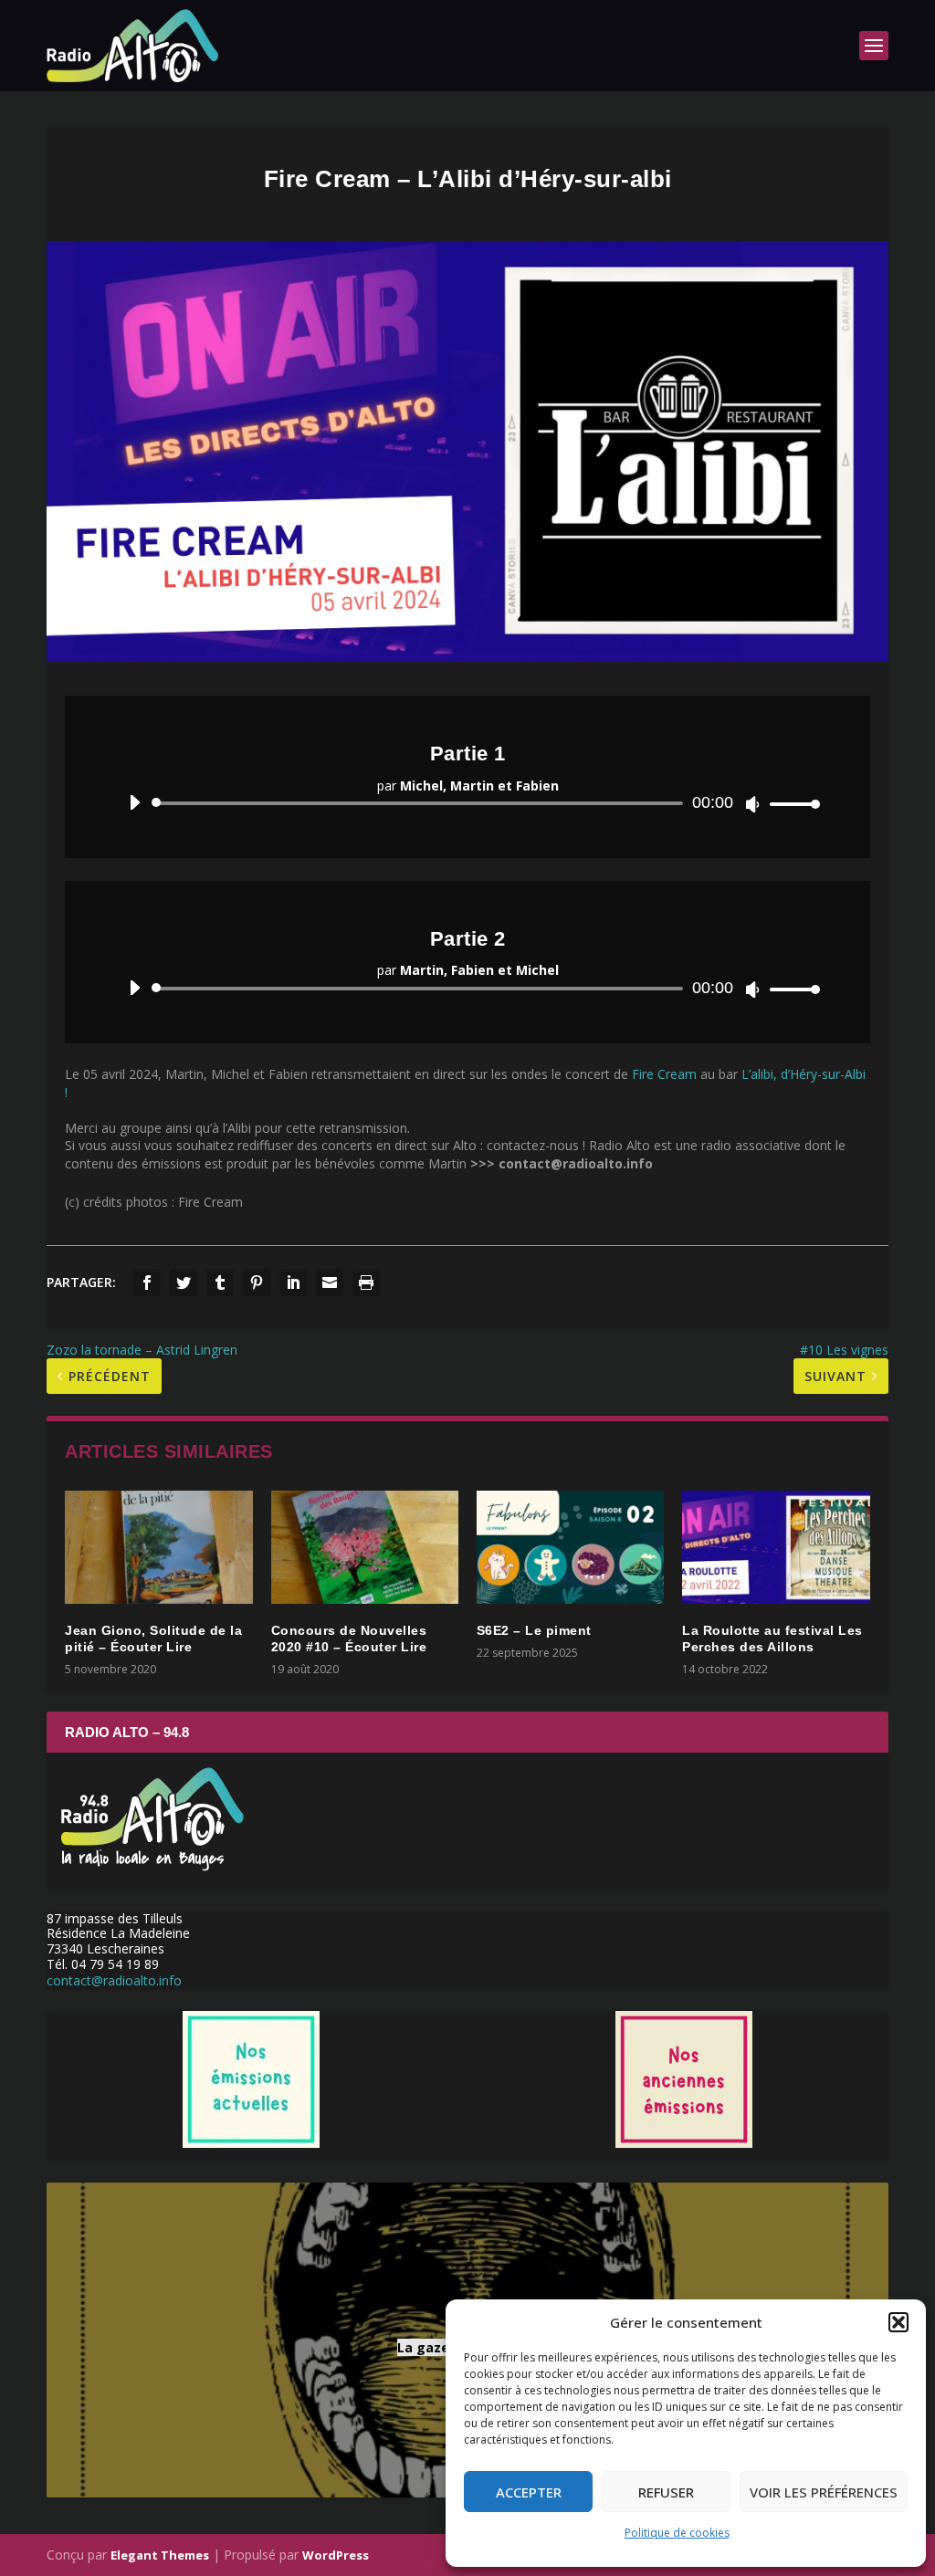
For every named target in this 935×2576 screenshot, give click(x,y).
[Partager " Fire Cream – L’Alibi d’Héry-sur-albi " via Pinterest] (257, 1283)
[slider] (790, 804)
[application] (467, 803)
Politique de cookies (677, 2533)
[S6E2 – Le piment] (570, 1547)
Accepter (529, 2492)
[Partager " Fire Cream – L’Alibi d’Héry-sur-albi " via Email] (330, 1283)
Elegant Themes (160, 2555)
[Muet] (753, 804)
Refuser (666, 2492)
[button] (898, 2322)
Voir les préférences (824, 2492)
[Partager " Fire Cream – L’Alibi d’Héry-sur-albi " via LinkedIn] (293, 1283)
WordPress (336, 2555)
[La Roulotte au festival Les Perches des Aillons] (776, 1547)
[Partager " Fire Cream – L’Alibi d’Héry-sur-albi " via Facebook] (147, 1283)
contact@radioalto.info (114, 1980)
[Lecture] (135, 802)
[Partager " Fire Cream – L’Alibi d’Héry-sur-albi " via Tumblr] (220, 1283)
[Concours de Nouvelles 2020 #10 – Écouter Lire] (365, 1547)
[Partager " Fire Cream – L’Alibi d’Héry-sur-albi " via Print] (366, 1283)
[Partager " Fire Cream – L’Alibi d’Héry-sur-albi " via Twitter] (184, 1283)
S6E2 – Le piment (534, 1630)
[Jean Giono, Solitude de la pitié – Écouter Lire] (158, 1547)
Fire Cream (664, 1074)
